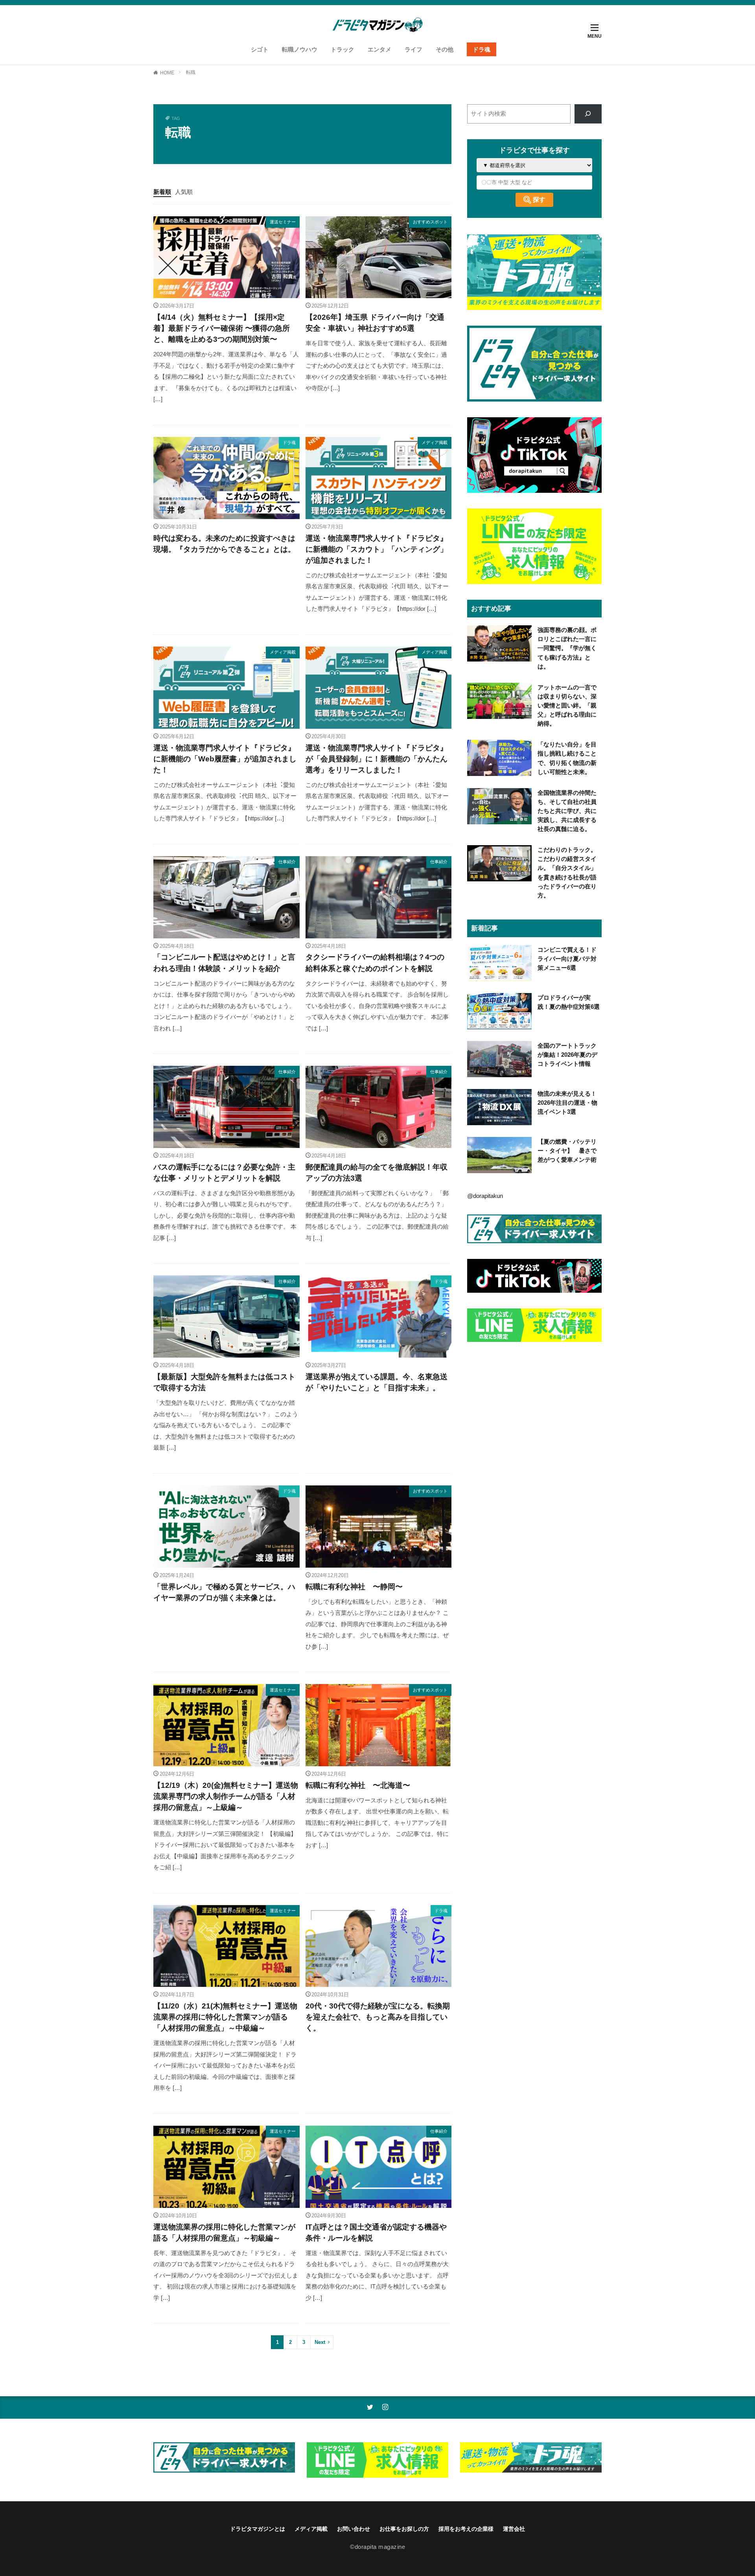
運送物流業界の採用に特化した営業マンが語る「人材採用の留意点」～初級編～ (224, 2232)
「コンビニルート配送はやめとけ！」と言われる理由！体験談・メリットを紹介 (224, 963)
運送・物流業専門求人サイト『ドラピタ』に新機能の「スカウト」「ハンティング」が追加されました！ (377, 549)
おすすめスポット (430, 222)
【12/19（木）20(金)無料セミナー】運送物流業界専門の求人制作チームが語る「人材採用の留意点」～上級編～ (226, 1796)
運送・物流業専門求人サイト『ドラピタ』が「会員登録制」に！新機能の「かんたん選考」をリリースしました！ (377, 759)
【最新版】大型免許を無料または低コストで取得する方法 (224, 1382)
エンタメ (379, 49)
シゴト (260, 49)
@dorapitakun (485, 1196)
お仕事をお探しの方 (404, 2529)
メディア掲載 (435, 442)
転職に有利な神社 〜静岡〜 (354, 1587)
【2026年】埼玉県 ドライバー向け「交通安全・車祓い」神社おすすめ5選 (375, 323)
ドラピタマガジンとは (258, 2529)
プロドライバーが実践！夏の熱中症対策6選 (569, 1002)
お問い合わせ (354, 2529)
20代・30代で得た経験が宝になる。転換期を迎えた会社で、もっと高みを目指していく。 (378, 2017)
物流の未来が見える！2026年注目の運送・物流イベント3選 (567, 1103)
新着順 (162, 192)
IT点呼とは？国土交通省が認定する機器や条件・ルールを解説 (376, 2232)
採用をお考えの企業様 (466, 2529)
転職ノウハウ (300, 49)
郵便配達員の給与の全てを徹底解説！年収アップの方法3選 (377, 1173)
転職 (191, 72)
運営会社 (514, 2529)
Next (320, 2342)
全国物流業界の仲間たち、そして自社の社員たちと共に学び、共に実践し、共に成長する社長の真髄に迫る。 (567, 811)
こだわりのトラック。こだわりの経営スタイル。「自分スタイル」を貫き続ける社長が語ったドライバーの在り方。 (567, 872)
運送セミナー (283, 222)
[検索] (588, 114)
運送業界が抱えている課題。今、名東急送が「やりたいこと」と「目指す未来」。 (377, 1382)
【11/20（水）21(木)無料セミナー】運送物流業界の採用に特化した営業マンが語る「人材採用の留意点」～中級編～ (225, 2017)
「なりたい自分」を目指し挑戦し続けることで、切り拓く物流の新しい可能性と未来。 (567, 758)
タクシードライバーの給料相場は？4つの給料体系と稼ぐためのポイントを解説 (375, 963)
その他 (445, 49)
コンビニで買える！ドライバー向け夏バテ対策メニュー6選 (567, 959)
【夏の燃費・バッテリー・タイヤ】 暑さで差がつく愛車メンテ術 (567, 1151)
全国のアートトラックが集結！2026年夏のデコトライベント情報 (567, 1055)
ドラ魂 (482, 49)
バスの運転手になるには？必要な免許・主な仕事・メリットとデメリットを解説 (224, 1173)
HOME (167, 73)
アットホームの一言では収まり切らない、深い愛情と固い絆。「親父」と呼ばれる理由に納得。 (567, 705)
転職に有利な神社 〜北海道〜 (358, 1785)
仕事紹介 (287, 862)
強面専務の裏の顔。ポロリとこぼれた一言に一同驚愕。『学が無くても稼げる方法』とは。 (567, 648)
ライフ (413, 49)
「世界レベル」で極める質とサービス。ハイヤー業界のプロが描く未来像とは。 (224, 1592)
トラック (343, 49)
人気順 (184, 192)
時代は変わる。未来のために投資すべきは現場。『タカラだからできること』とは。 (224, 544)
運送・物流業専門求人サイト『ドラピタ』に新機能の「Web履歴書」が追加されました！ (225, 759)
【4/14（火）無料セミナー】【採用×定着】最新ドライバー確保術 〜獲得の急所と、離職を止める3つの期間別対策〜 (222, 328)
